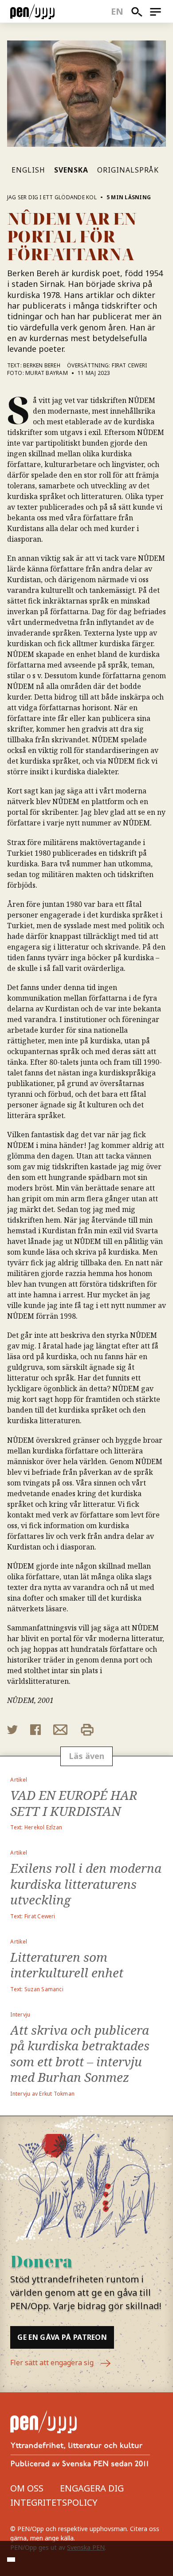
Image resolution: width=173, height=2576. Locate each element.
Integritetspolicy (54, 2502)
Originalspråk (128, 170)
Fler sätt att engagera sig (53, 2363)
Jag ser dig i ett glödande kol (52, 197)
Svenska (71, 170)
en (117, 11)
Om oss (27, 2488)
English (28, 170)
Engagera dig (92, 2488)
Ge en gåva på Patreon (62, 2337)
